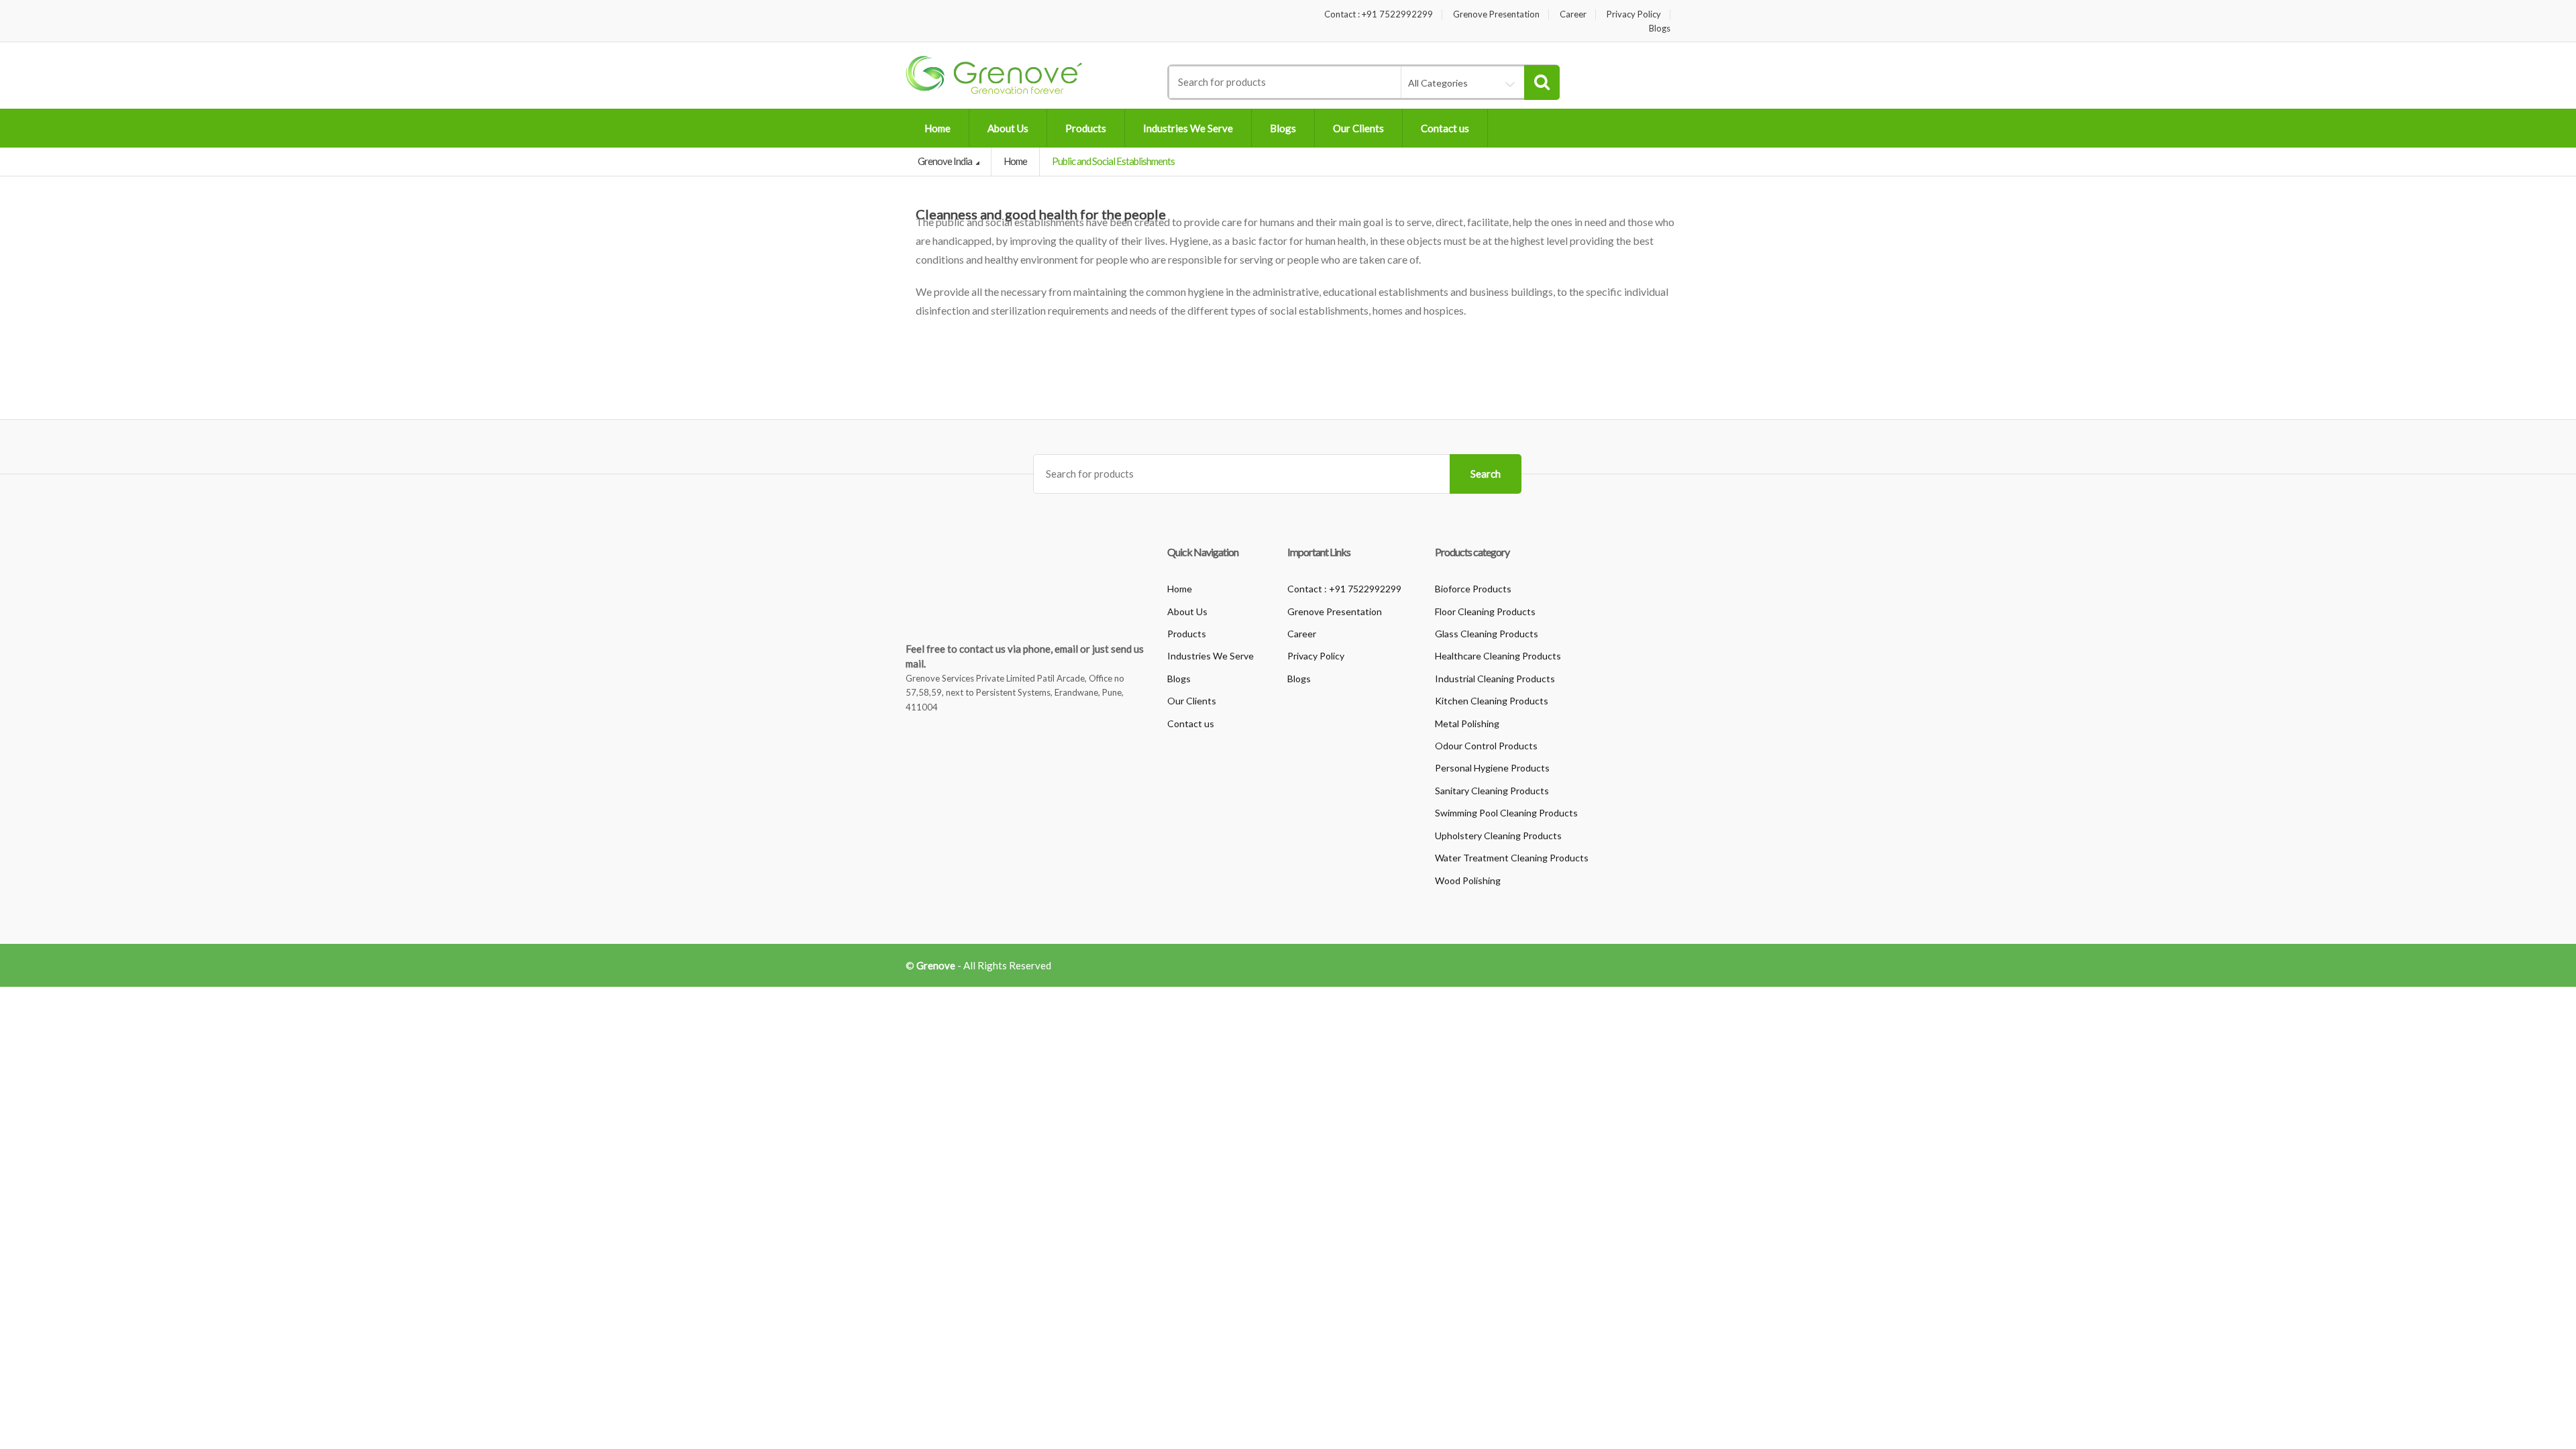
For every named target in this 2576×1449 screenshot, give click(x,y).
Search (1486, 474)
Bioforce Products (1473, 589)
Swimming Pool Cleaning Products (1506, 813)
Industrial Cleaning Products (1495, 679)
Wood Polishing (1468, 880)
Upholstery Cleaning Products (1498, 836)
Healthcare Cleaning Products (1498, 656)
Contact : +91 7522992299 (1379, 14)
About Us (1008, 128)
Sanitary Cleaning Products (1492, 791)
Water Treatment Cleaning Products (1512, 858)
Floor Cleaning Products (1485, 611)
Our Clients (1358, 128)
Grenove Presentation (1496, 14)
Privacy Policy (1634, 14)
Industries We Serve (1188, 128)
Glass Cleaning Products (1487, 634)
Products (1086, 128)
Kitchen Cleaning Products (1492, 701)
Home (937, 128)
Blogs (1660, 29)
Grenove (936, 965)
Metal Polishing (1467, 723)
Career (1573, 14)
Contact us (1445, 128)
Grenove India (946, 161)
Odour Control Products (1486, 746)
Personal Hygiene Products (1492, 768)
